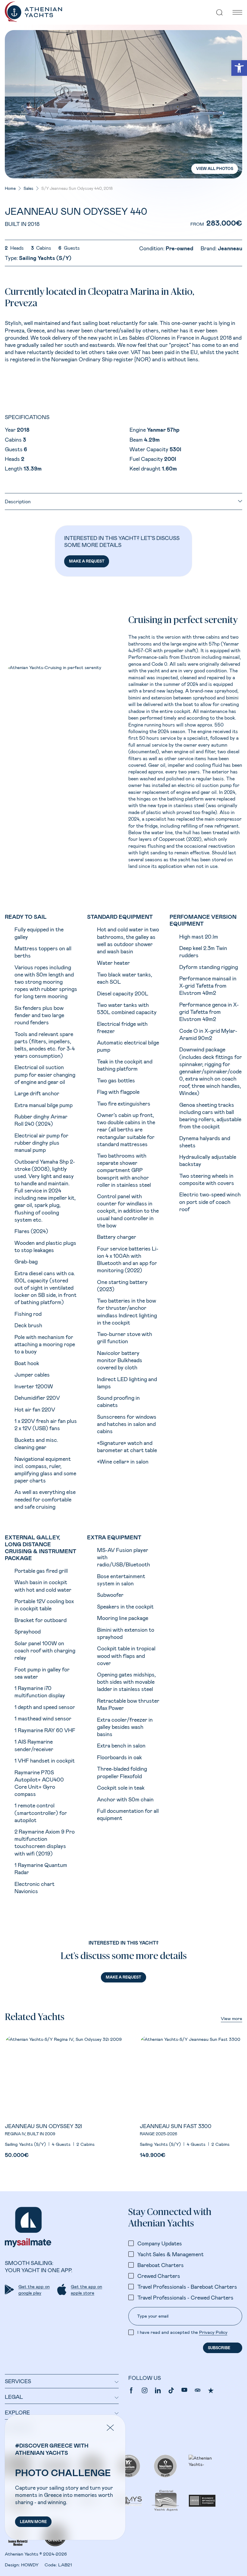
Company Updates (160, 2243)
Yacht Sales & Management (170, 2254)
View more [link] (231, 2018)
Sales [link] (28, 188)
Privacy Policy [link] (213, 2332)
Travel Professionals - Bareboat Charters (187, 2287)
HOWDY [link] (30, 2565)
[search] (220, 12)
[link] (239, 68)
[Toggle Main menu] (237, 12)
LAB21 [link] (65, 2565)
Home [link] (10, 188)
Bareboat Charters (161, 2265)
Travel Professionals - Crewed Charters (185, 2297)
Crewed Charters (159, 2276)
